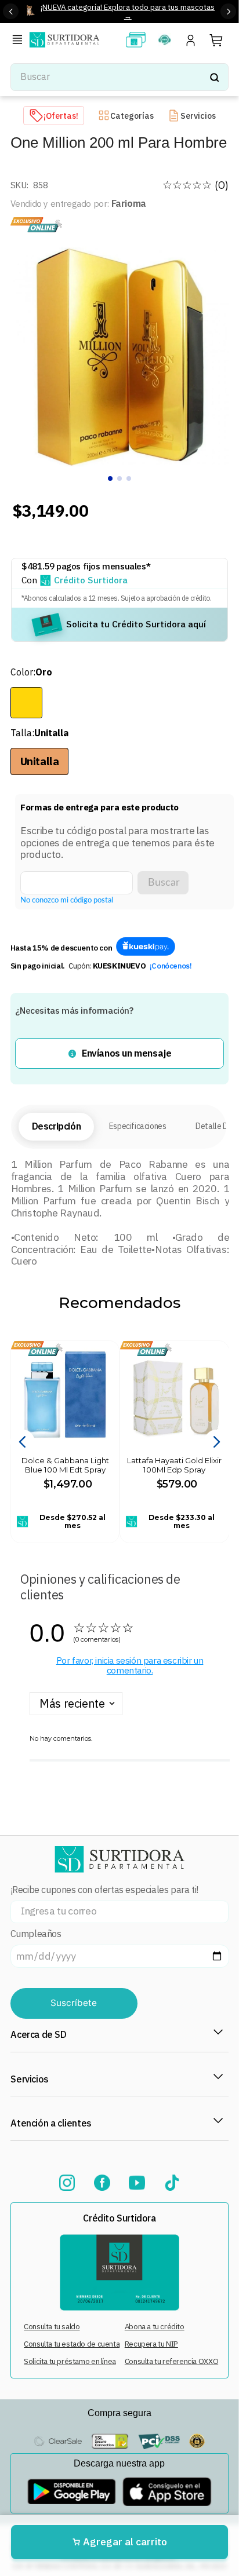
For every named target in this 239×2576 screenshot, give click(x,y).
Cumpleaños (36, 1934)
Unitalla (40, 761)
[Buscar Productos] (214, 77)
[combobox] (120, 77)
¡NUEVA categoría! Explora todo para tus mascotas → (128, 11)
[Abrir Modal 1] (146, 947)
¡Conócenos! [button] (171, 966)
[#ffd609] (26, 703)
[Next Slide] (228, 11)
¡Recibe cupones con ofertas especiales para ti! (104, 1890)
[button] (20, 41)
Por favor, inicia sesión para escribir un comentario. (130, 1665)
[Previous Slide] (11, 11)
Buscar (164, 883)
